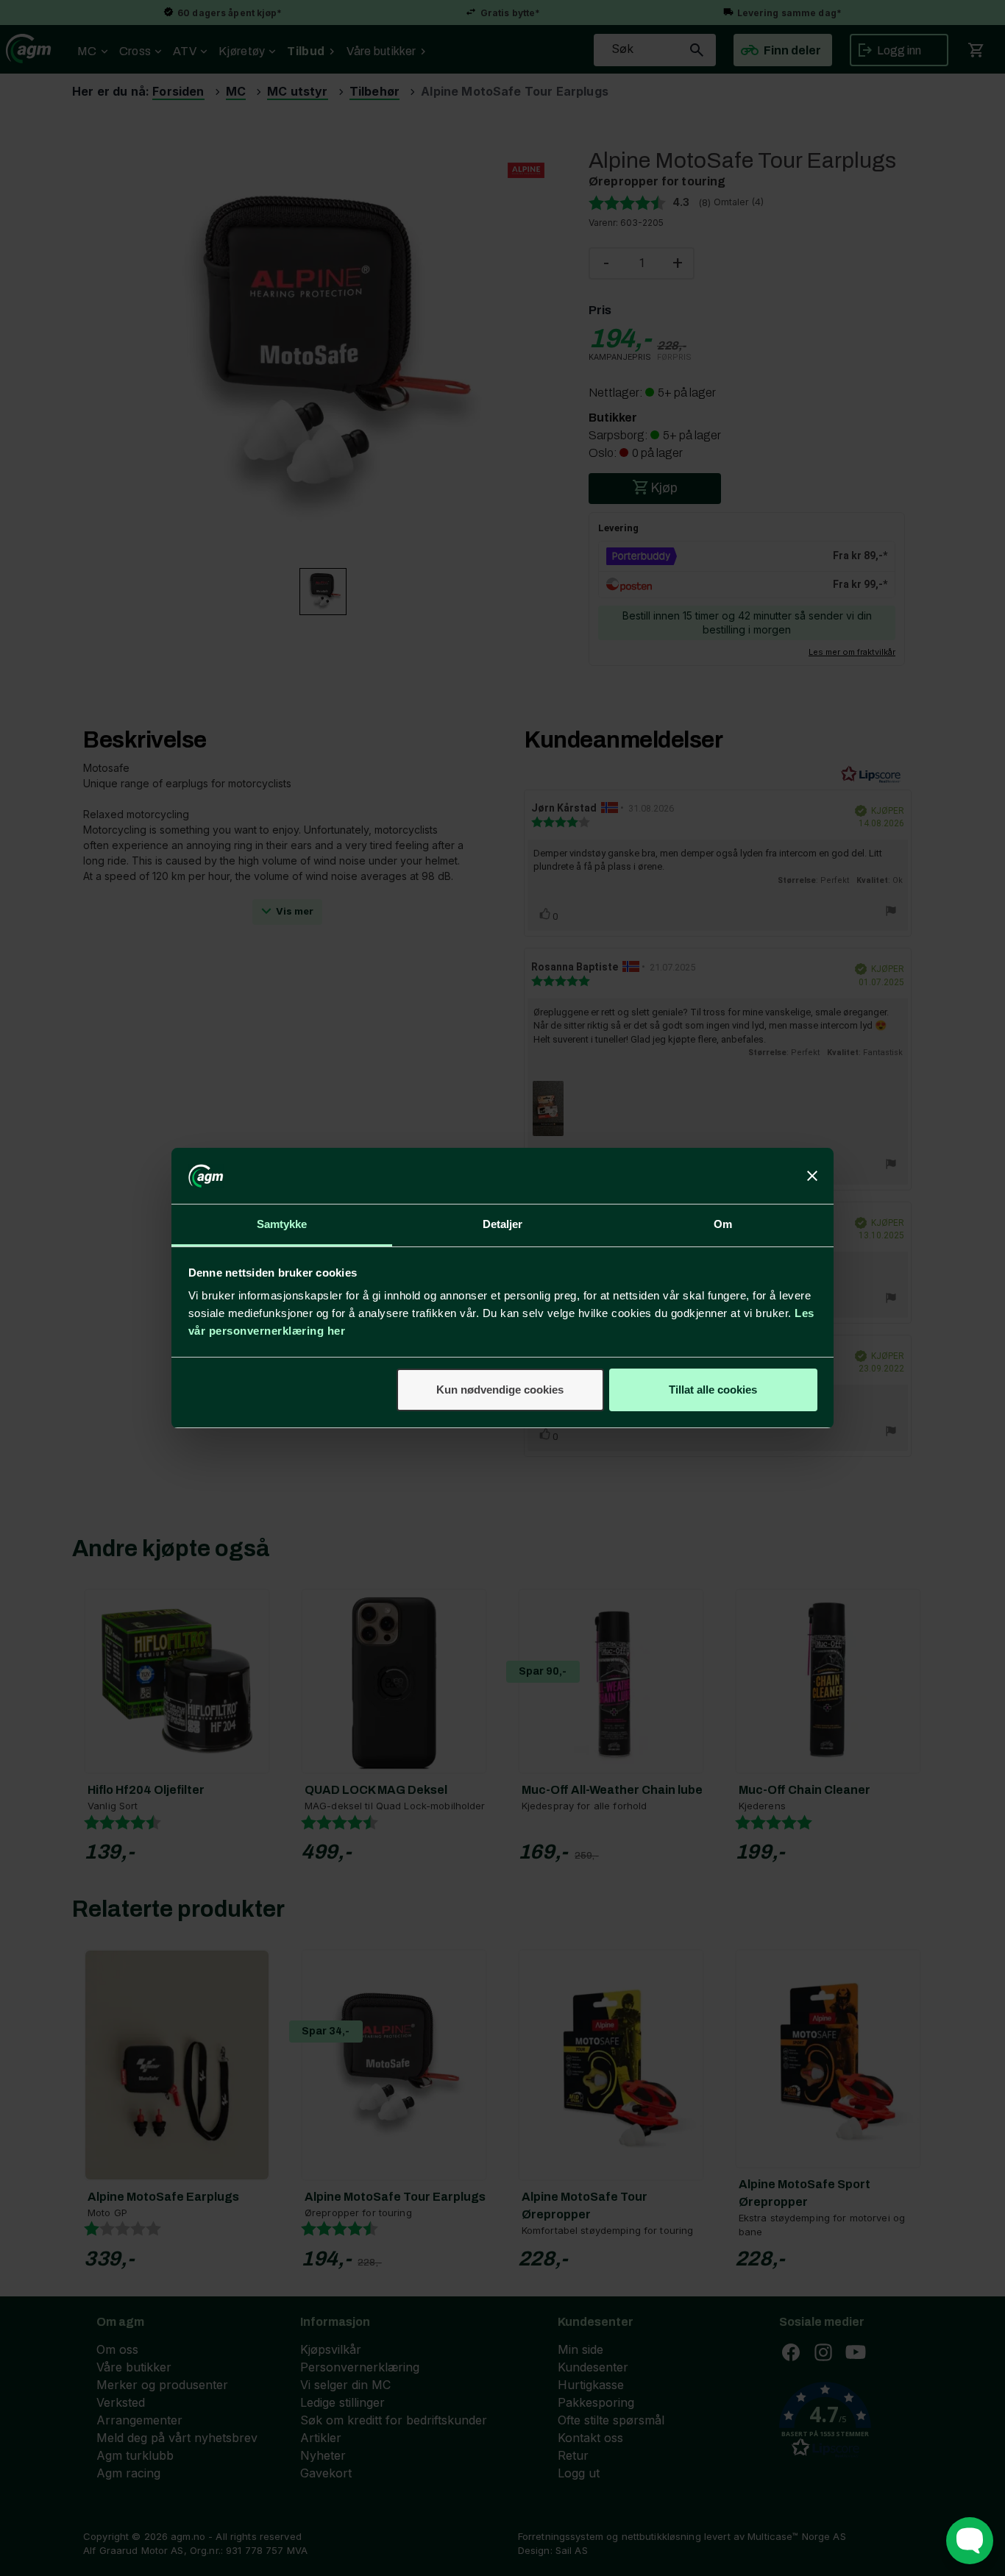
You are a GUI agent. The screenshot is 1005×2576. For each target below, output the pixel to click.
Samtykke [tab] (282, 1224)
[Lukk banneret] (812, 1176)
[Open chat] (970, 2541)
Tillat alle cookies (713, 1390)
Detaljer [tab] (503, 1224)
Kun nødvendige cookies (500, 1390)
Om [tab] (723, 1224)
